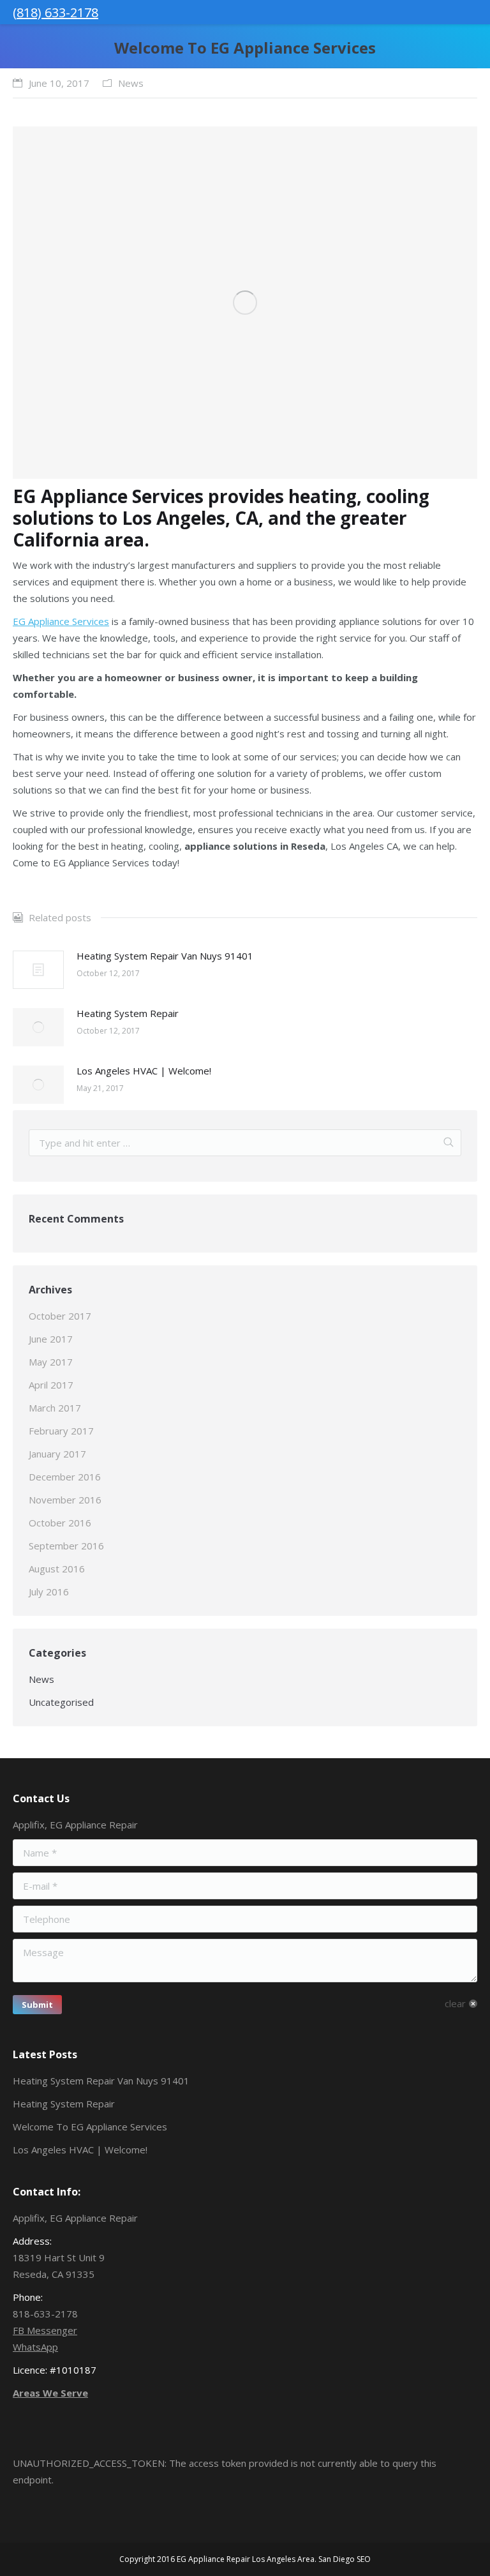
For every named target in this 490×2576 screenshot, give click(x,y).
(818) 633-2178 (56, 12)
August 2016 (57, 1569)
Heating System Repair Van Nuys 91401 (165, 956)
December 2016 (65, 1477)
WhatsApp (35, 2347)
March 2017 (55, 1408)
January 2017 (57, 1454)
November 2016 (65, 1500)
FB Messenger (45, 2330)
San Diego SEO (345, 2559)
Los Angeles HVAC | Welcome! (144, 1071)
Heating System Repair (128, 1013)
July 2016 (49, 1592)
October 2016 (60, 1523)
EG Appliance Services (61, 621)
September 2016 (66, 1546)
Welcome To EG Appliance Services (90, 2127)
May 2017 (51, 1362)
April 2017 (51, 1385)
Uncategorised (61, 1702)
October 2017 (60, 1316)
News (131, 83)
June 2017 (51, 1339)
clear (455, 2003)
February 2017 (61, 1431)
